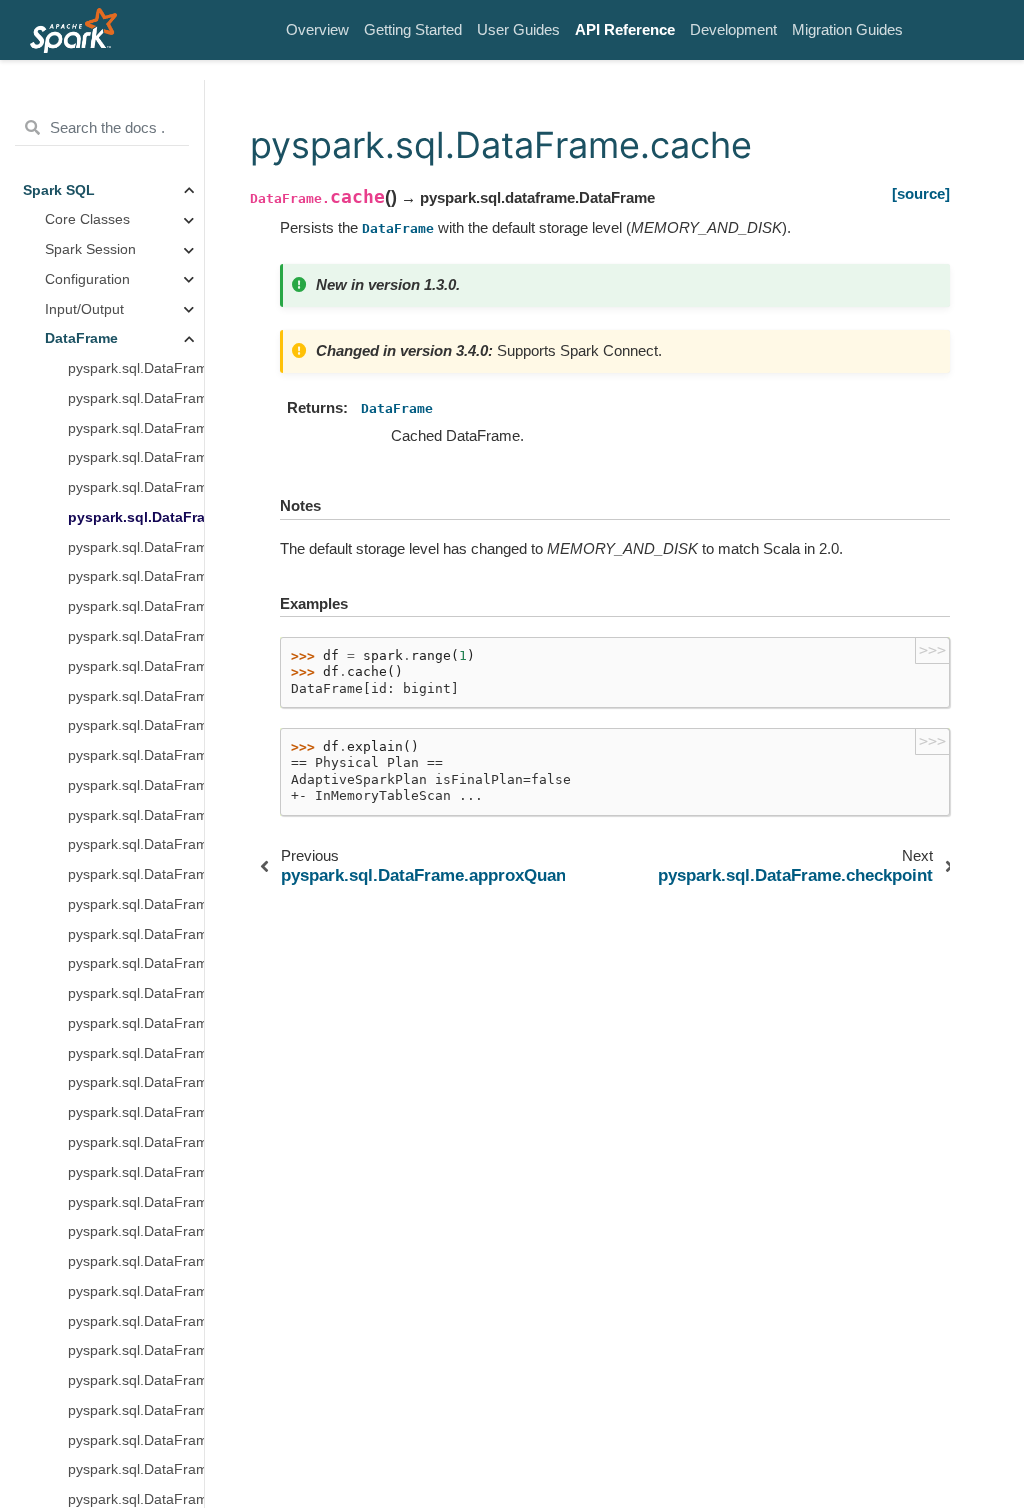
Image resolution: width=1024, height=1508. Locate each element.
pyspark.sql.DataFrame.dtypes (136, 1202)
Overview (317, 29)
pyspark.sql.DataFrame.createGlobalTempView (136, 785)
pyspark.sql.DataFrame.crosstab (136, 934)
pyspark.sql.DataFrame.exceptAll (136, 1231)
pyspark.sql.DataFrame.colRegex (136, 606)
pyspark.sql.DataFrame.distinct (136, 1023)
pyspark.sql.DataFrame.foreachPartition (136, 1410)
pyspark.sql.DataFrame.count (136, 725)
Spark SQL (59, 190)
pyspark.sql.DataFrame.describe (136, 993)
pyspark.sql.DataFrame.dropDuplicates (136, 1082)
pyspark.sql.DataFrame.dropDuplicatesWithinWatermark (136, 1112)
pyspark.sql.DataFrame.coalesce (136, 576)
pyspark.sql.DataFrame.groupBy (136, 1469)
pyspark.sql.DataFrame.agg (136, 428)
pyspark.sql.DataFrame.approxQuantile (136, 487)
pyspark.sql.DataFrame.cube (136, 963)
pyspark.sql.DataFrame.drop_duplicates (136, 1142)
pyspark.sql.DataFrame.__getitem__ (136, 398)
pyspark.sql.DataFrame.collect (136, 636)
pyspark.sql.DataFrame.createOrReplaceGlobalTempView (136, 815)
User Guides (518, 29)
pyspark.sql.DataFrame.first (136, 1350)
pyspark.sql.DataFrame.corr (136, 696)
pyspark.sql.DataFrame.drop (136, 1053)
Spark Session (90, 249)
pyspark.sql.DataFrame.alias (136, 457)
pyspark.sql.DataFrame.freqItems (136, 1440)
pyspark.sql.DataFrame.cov (136, 755)
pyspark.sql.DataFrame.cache (136, 517)
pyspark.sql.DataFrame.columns (136, 666)
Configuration (87, 279)
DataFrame (81, 338)
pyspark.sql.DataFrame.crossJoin (136, 904)
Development (733, 29)
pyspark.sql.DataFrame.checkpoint (136, 547)
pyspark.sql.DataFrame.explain (136, 1261)
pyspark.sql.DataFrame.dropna (136, 1172)
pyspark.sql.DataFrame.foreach (136, 1380)
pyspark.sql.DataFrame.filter (136, 1321)
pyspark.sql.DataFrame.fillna (136, 1291)
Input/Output (84, 309)
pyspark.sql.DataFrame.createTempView (136, 874)
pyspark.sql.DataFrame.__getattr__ (136, 368)
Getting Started (413, 29)
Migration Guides (847, 29)
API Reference (625, 29)
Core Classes (87, 219)
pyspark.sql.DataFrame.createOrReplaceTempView (136, 844)
